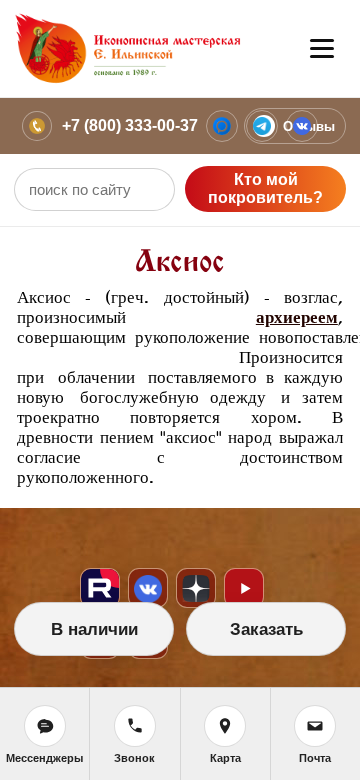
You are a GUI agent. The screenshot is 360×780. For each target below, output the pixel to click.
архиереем (297, 317)
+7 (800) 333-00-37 (130, 125)
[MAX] (222, 126)
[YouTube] (244, 588)
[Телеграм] (262, 126)
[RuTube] (100, 588)
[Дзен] (196, 588)
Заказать (266, 629)
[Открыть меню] (322, 49)
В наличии (94, 629)
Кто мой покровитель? (265, 188)
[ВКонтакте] (302, 126)
